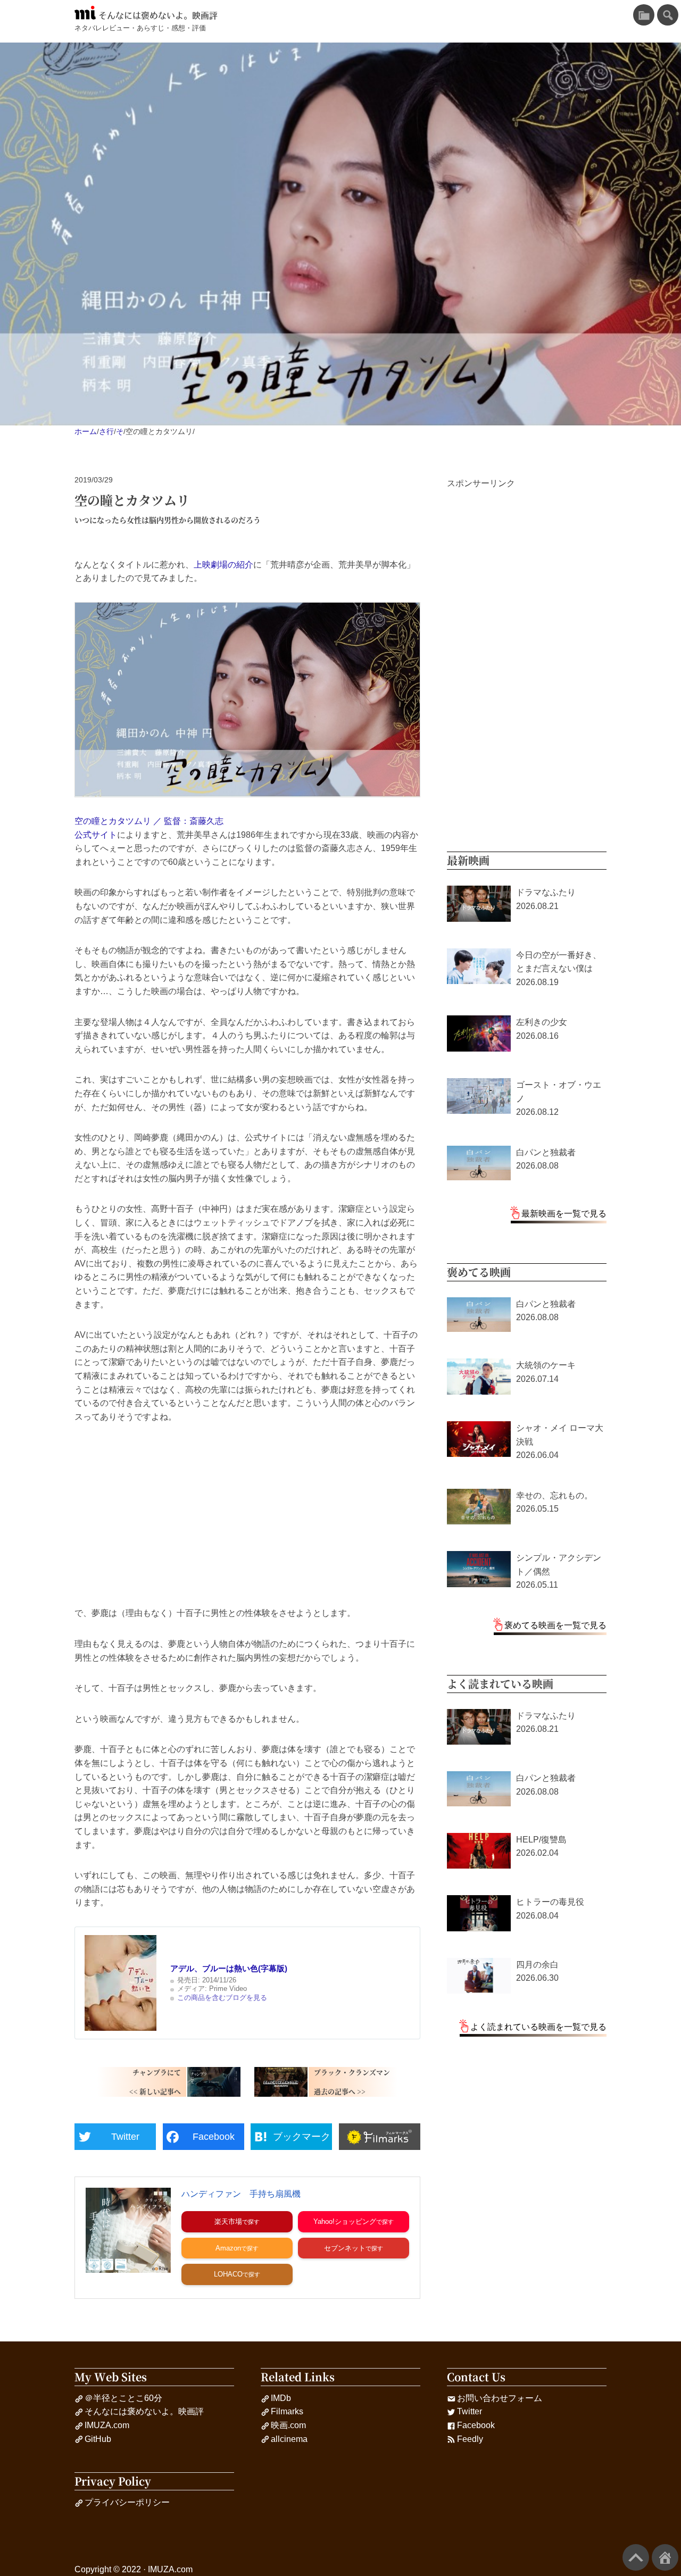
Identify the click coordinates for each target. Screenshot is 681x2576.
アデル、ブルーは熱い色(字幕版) (229, 1968)
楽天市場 (228, 2221)
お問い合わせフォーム (500, 2398)
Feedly (470, 2439)
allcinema (289, 2439)
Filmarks (287, 2411)
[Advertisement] (247, 1515)
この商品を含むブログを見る (222, 1998)
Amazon (228, 2248)
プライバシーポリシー (127, 2502)
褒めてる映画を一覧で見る (555, 1625)
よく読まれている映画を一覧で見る (538, 2027)
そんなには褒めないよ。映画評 (158, 15)
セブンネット (345, 2248)
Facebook (476, 2425)
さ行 (106, 431)
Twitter (470, 2411)
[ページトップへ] (636, 2557)
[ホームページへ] (665, 2557)
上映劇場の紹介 (223, 565)
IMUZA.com (107, 2425)
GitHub (98, 2439)
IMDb (281, 2398)
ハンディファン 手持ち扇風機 (241, 2194)
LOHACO (228, 2274)
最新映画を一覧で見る (564, 1214)
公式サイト (96, 835)
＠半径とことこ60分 (123, 2398)
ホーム (86, 431)
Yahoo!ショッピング (345, 2221)
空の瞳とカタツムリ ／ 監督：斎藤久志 (149, 821)
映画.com (288, 2425)
